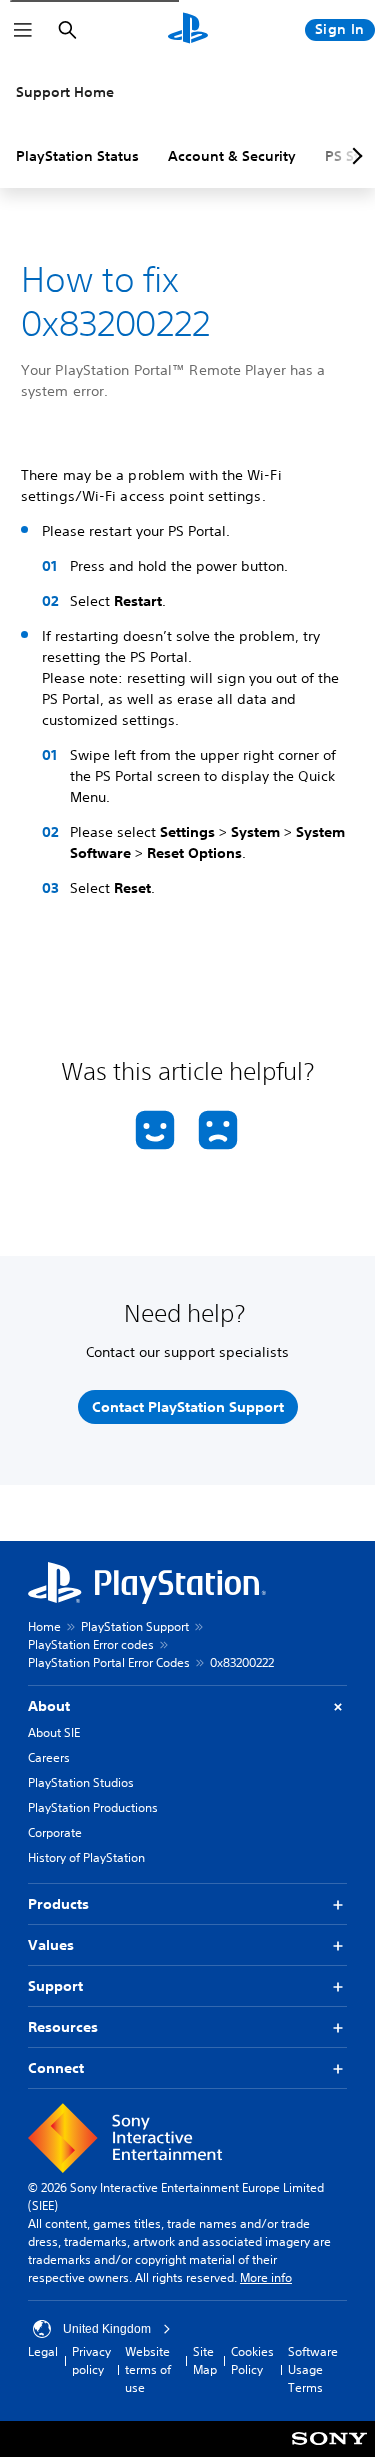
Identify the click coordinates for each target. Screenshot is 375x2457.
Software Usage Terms (313, 2369)
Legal (43, 2351)
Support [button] (55, 1986)
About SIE (54, 1732)
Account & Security (232, 156)
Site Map (205, 2360)
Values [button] (51, 1945)
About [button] (49, 1706)
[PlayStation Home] (188, 30)
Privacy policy (91, 2360)
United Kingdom (107, 2329)
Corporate (55, 1832)
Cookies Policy (252, 2360)
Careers (49, 1757)
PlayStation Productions (93, 1807)
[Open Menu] (23, 30)
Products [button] (58, 1904)
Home (44, 1626)
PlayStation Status (77, 156)
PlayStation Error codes (91, 1644)
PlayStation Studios (81, 1782)
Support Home (65, 92)
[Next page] (354, 156)
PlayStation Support (135, 1626)
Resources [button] (63, 2027)
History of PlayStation (86, 1857)
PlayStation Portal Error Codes (109, 1662)
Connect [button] (56, 2068)
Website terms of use (148, 2369)
